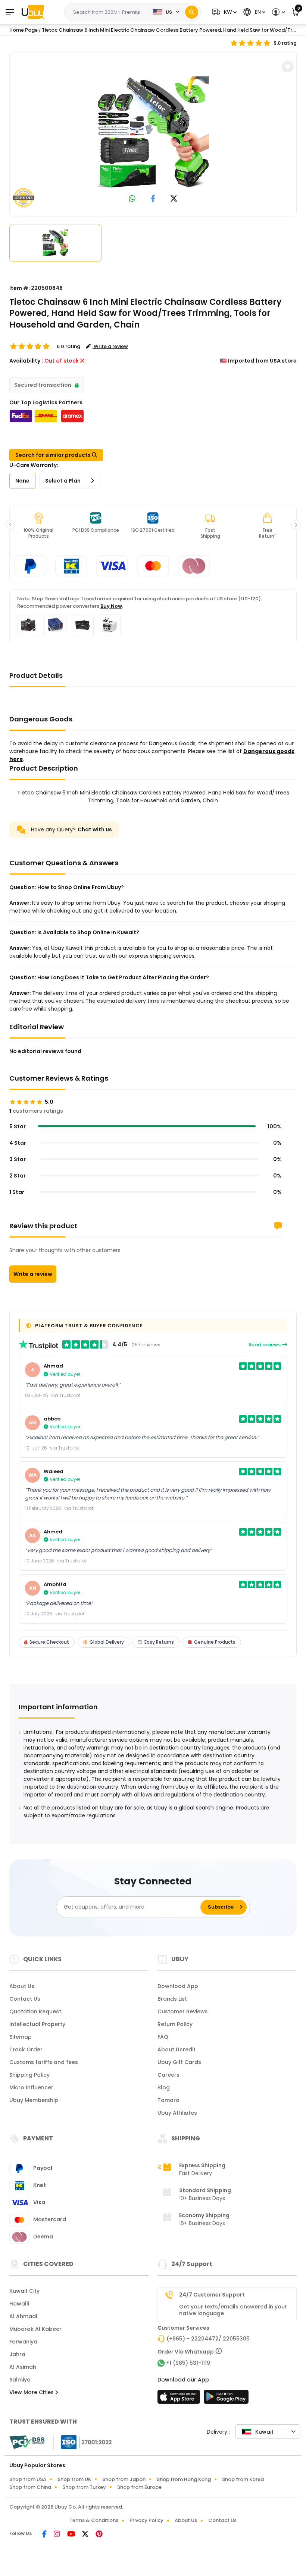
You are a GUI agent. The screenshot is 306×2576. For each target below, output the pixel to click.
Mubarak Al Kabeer (35, 2329)
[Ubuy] (33, 12)
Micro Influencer (31, 2087)
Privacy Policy (146, 2520)
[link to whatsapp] (132, 199)
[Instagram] (57, 2535)
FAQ (163, 2037)
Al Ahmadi (23, 2316)
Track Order (26, 2049)
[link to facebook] (153, 199)
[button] (223, 12)
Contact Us (25, 1999)
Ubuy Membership (34, 2100)
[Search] (192, 12)
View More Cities (32, 2392)
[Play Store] (226, 2399)
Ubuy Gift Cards (179, 2062)
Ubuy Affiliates (177, 2113)
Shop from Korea (243, 2479)
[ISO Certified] (83, 2442)
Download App (178, 1986)
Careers (168, 2075)
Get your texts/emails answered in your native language (233, 2310)
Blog (164, 2087)
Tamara (168, 2100)
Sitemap (21, 2037)
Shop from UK (74, 2479)
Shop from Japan (124, 2479)
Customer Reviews (183, 2011)
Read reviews (265, 1345)
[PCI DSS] (27, 2442)
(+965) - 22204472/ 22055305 (208, 2339)
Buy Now (111, 606)
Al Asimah (23, 2367)
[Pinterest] (99, 2535)
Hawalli (19, 2304)
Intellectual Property (37, 2024)
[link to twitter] (174, 199)
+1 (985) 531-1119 (188, 2363)
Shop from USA (28, 2479)
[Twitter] (86, 2535)
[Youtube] (72, 2535)
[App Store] (180, 2399)
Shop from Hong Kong (184, 2479)
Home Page (24, 30)
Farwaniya (23, 2342)
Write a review (33, 1274)
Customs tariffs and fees (44, 2062)
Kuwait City (24, 2291)
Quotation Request (35, 2011)
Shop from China (30, 2487)
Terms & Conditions (94, 2520)
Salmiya (20, 2380)
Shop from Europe (139, 2487)
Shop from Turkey (84, 2487)
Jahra (17, 2354)
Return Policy (175, 2024)
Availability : (26, 361)
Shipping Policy (29, 2075)
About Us (22, 1986)
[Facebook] (45, 2535)
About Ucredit (177, 2049)
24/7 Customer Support (212, 2295)
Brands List (172, 1999)
